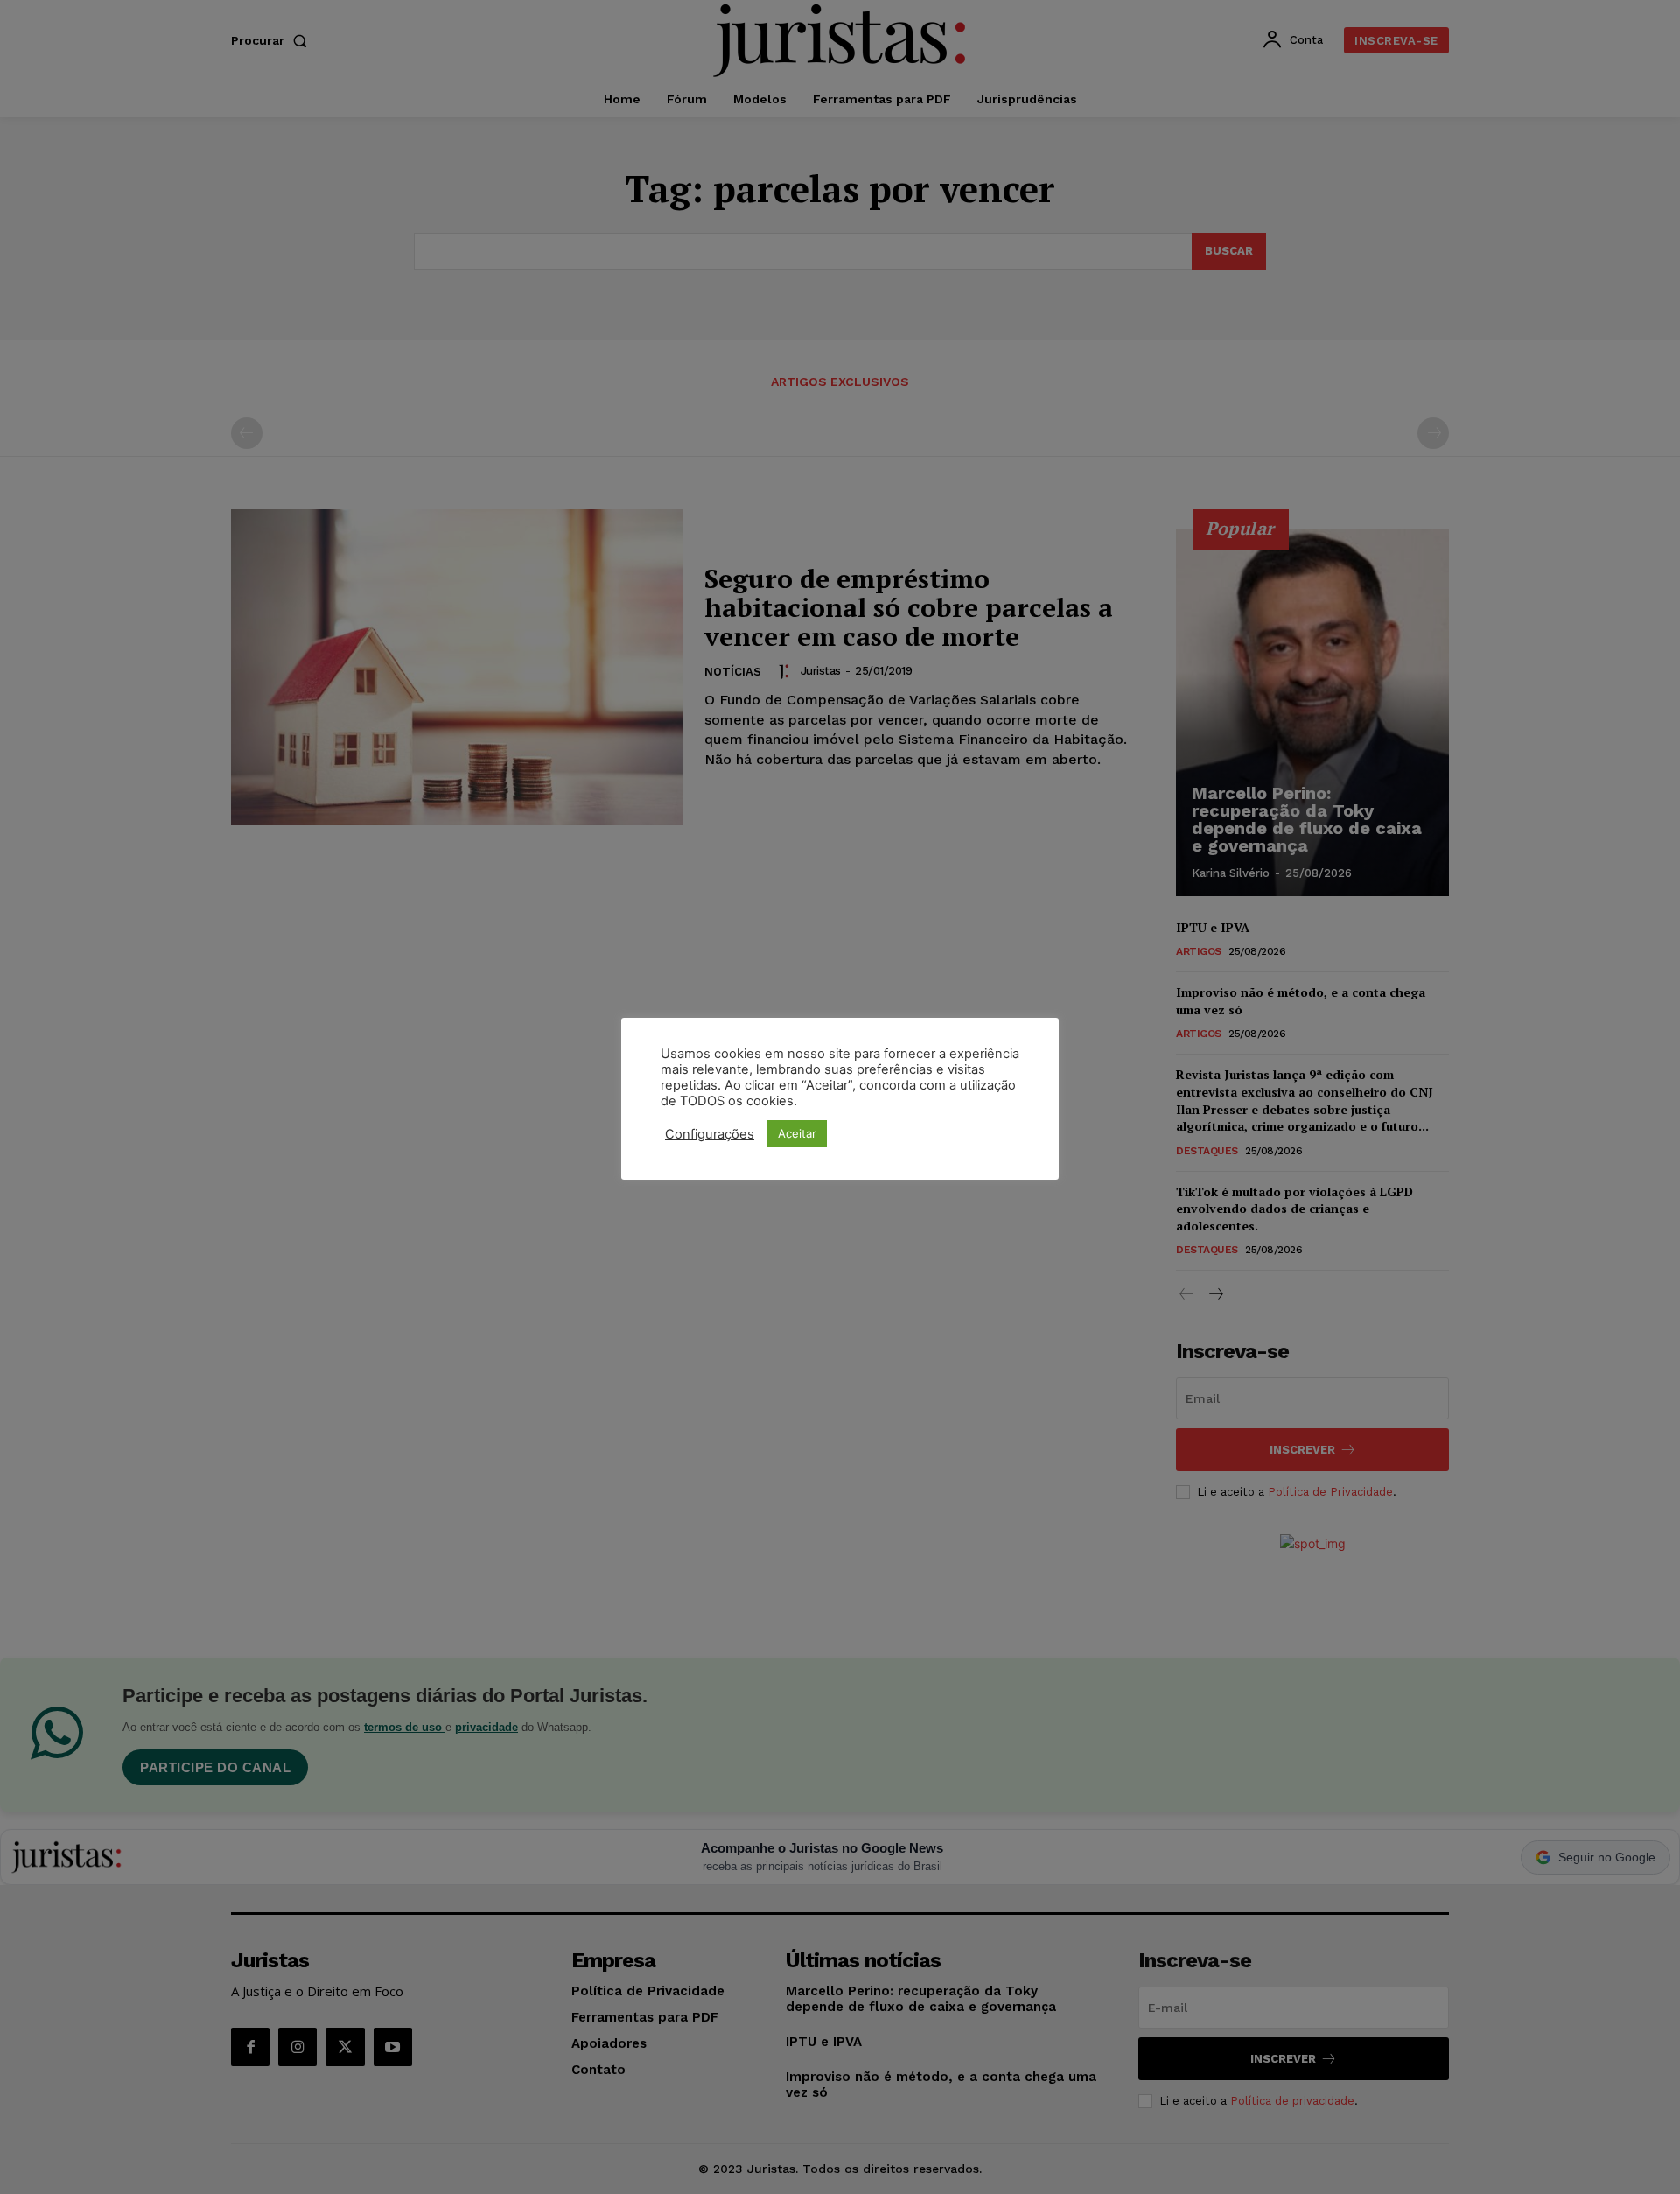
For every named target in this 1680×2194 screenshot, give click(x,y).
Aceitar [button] (797, 1133)
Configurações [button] (710, 1134)
